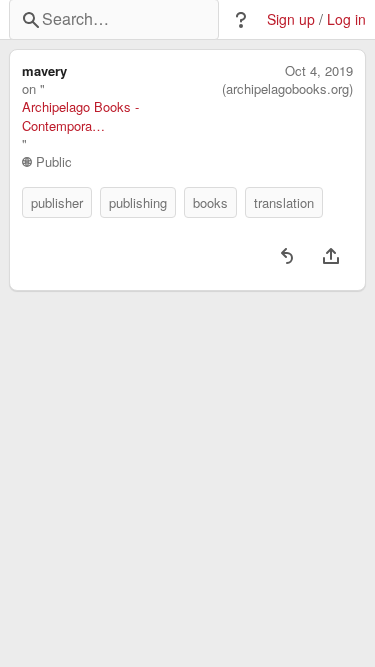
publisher (57, 202)
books (210, 202)
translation (284, 202)
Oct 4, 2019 (319, 71)
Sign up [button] (291, 19)
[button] (241, 20)
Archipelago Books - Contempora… (80, 116)
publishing (138, 202)
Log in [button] (346, 19)
